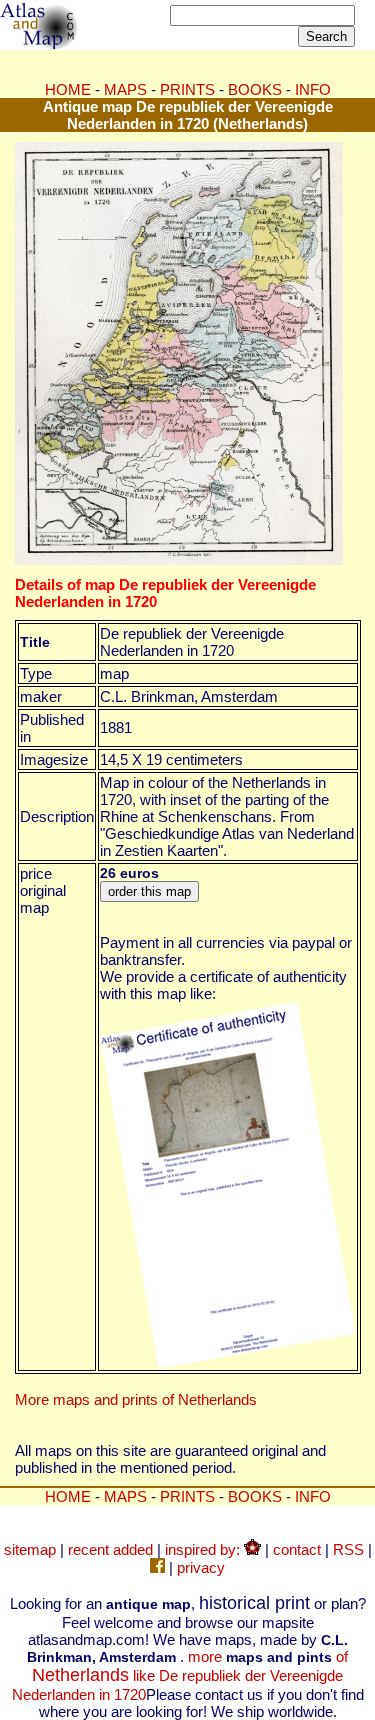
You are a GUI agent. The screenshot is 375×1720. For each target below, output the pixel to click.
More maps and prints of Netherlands (136, 1399)
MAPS (125, 89)
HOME (68, 89)
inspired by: (204, 1549)
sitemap (30, 1549)
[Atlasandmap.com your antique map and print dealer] (40, 43)
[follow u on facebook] (157, 1567)
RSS (348, 1549)
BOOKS (255, 89)
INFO (313, 89)
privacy (201, 1567)
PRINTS (187, 89)
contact (297, 1549)
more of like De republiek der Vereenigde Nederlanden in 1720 (180, 1675)
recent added (110, 1549)
